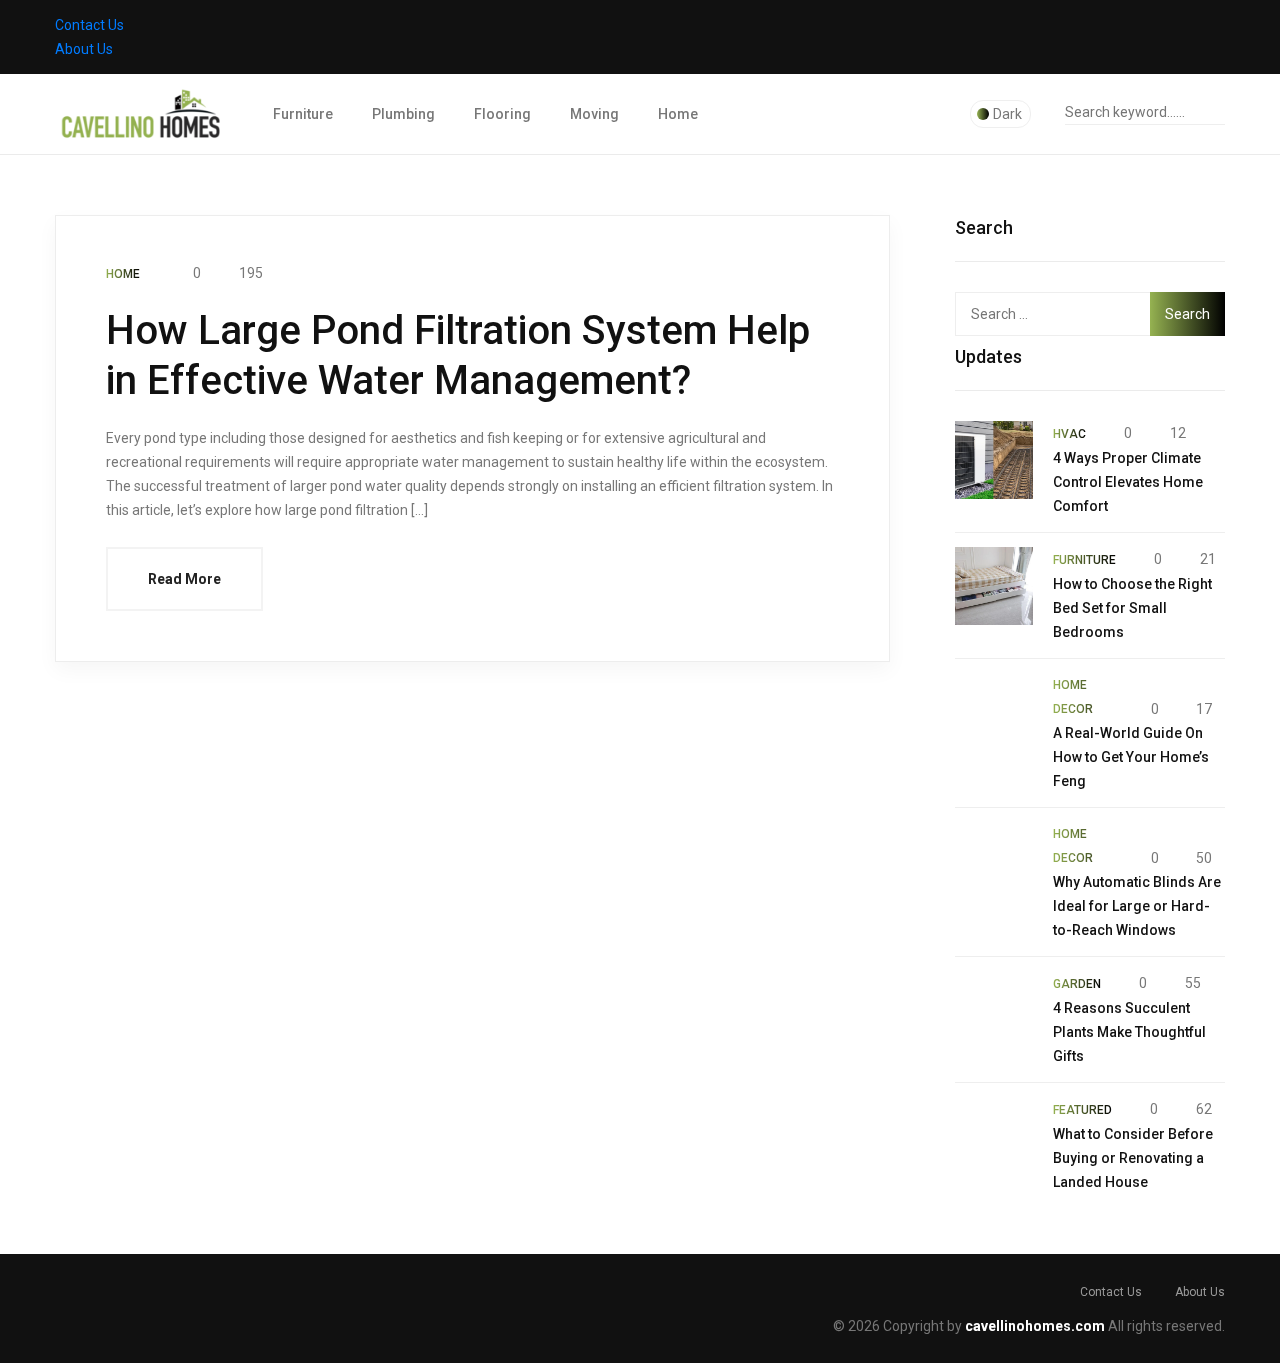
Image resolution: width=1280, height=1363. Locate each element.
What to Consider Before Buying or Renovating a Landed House (1133, 1158)
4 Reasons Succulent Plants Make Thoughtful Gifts (1129, 1032)
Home (678, 114)
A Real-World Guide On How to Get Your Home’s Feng (1131, 757)
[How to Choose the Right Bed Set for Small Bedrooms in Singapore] (994, 586)
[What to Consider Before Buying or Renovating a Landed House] (994, 1136)
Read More (184, 579)
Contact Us (89, 25)
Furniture (303, 114)
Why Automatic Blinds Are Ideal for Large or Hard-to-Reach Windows (1137, 906)
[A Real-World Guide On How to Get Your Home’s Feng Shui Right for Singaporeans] (994, 712)
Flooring (502, 114)
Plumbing (403, 114)
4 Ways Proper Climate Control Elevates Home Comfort (1128, 482)
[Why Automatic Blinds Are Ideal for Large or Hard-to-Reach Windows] (994, 861)
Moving (594, 114)
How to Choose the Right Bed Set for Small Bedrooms (1132, 608)
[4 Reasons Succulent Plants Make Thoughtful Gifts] (994, 1010)
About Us (84, 49)
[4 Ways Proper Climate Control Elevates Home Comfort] (994, 460)
